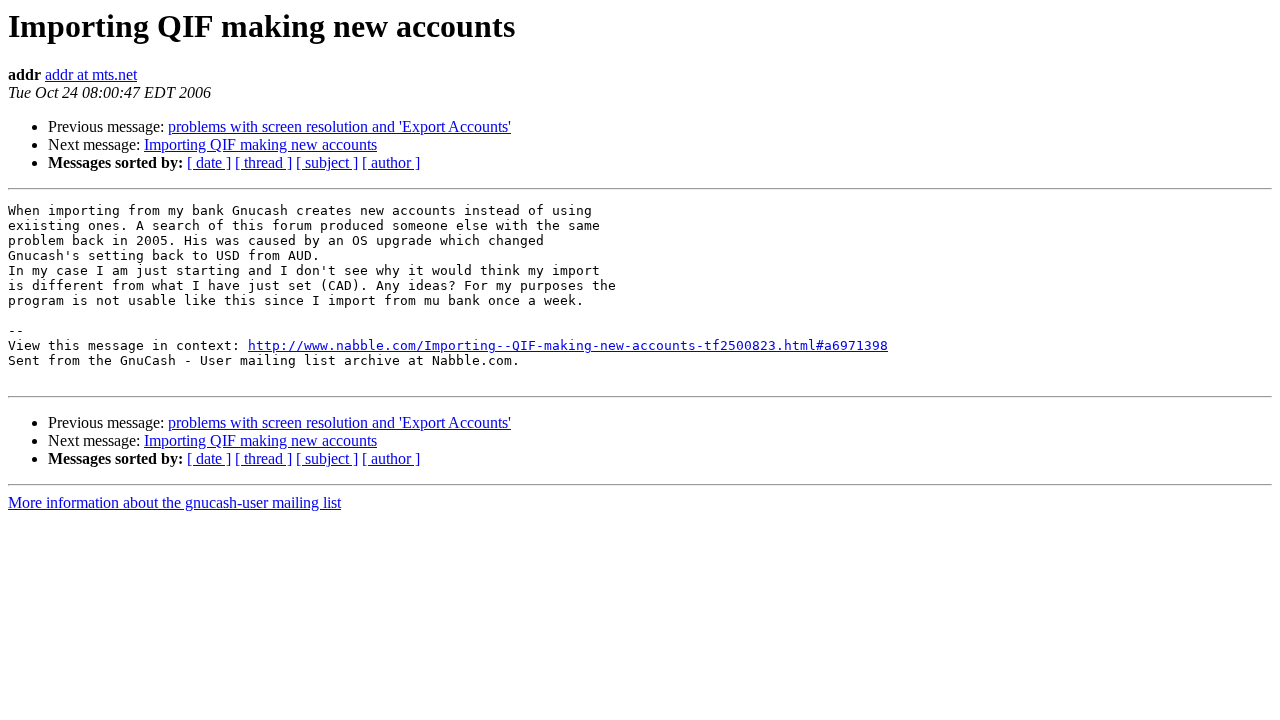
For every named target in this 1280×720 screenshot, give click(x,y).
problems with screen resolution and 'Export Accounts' (339, 126)
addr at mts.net (91, 74)
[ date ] (209, 162)
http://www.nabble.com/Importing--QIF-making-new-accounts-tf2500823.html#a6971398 (568, 345)
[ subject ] (327, 162)
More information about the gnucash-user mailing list (174, 502)
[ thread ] (263, 162)
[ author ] (391, 162)
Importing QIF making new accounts (260, 144)
